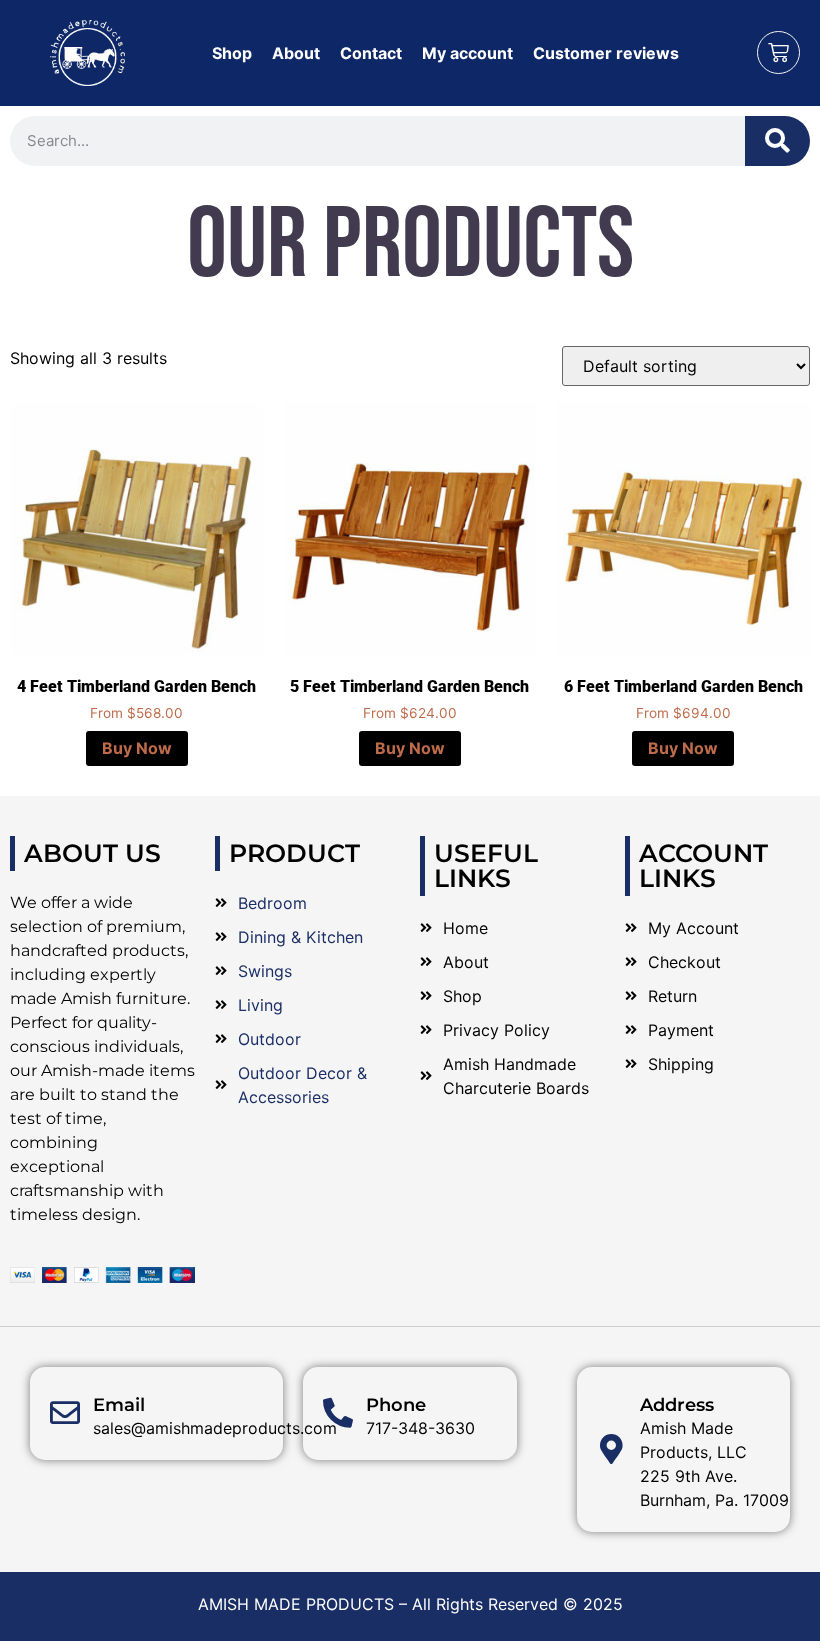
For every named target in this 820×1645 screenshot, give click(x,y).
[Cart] (778, 52)
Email (119, 1405)
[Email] (65, 1413)
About (296, 53)
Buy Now (137, 748)
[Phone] (338, 1413)
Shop (232, 53)
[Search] (777, 141)
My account (467, 53)
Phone (396, 1405)
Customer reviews (606, 53)
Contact (371, 53)
